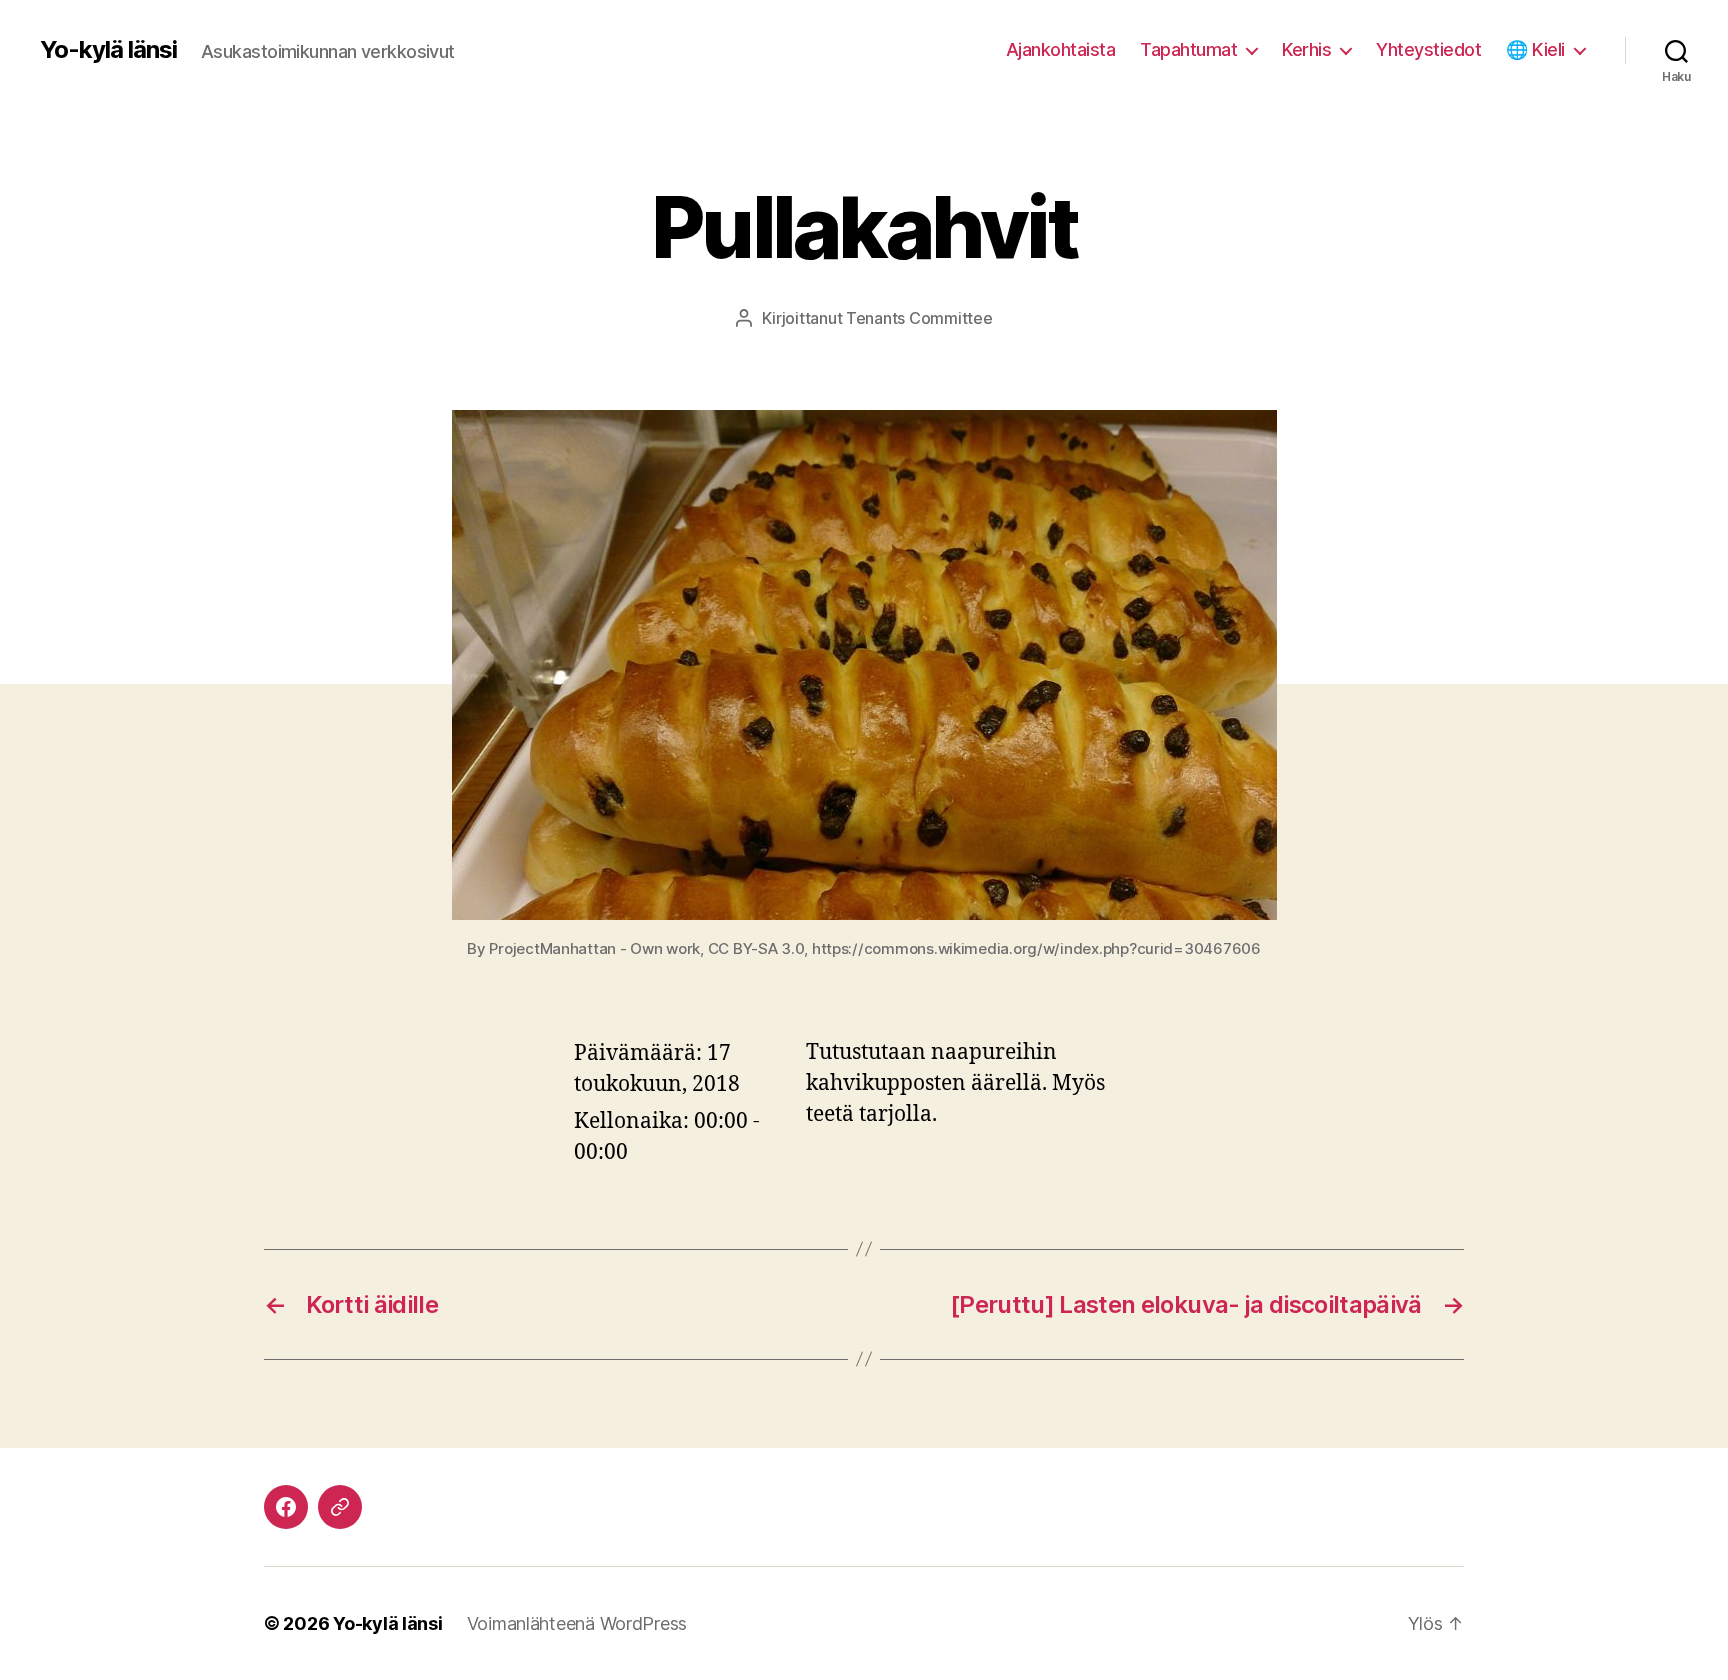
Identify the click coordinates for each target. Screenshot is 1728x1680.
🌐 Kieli (1535, 49)
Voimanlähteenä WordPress (577, 1623)
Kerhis (1306, 49)
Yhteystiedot (1428, 49)
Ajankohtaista (1061, 49)
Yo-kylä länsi (108, 50)
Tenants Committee (919, 318)
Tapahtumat (1188, 49)
